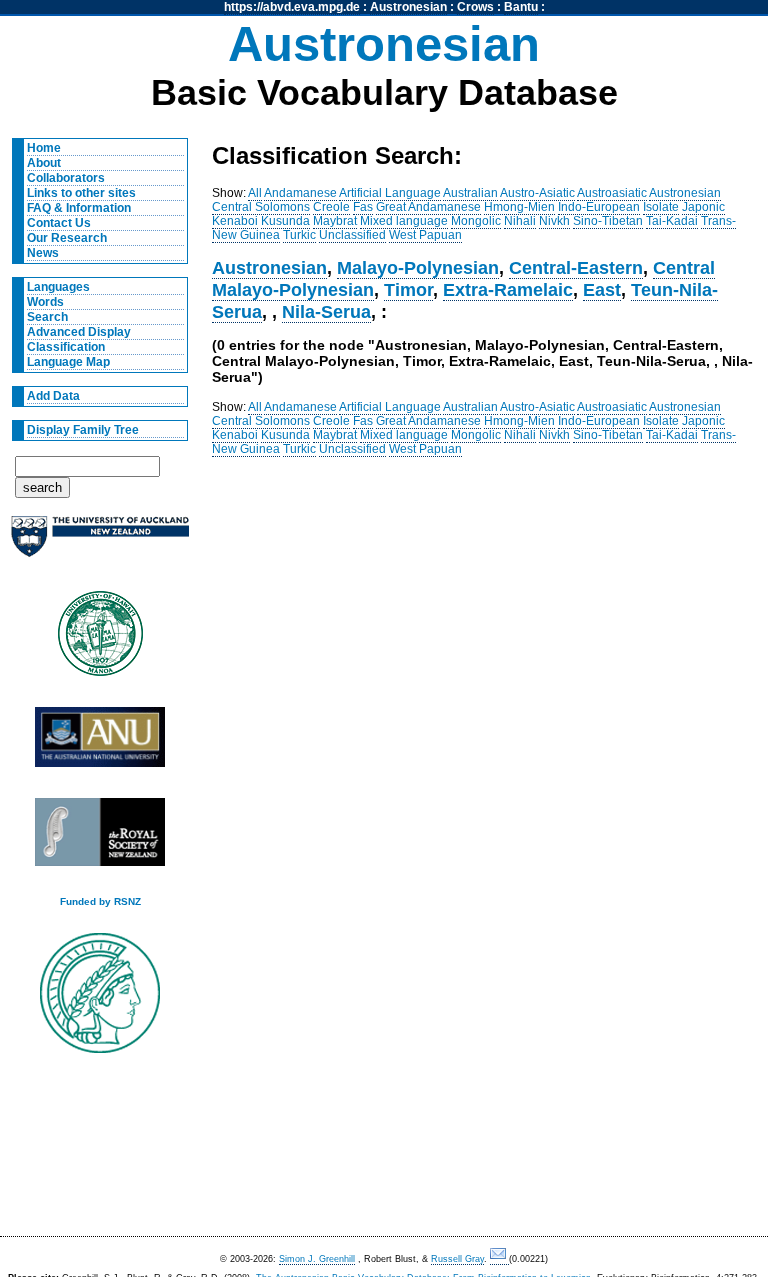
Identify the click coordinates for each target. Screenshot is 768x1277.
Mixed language (404, 221)
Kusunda (285, 221)
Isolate (661, 207)
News (43, 253)
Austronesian (408, 7)
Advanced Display (79, 332)
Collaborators (66, 178)
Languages (58, 287)
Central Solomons (261, 207)
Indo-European (599, 207)
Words (45, 302)
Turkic (299, 235)
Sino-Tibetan (608, 221)
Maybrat (335, 221)
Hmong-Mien (519, 207)
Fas (363, 207)
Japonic (703, 207)
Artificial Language (390, 193)
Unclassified (352, 235)
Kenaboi (235, 221)
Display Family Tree (83, 430)
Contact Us (59, 223)
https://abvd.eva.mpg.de (292, 7)
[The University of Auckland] (100, 544)
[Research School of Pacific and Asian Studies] (100, 742)
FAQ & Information (79, 208)
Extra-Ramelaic (508, 289)
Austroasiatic (612, 193)
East (602, 289)
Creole (331, 207)
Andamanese (300, 193)
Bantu (521, 7)
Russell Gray (457, 1259)
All (255, 193)
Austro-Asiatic (537, 193)
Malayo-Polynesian (418, 267)
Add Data (53, 396)
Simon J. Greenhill (317, 1259)
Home (44, 148)
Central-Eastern (576, 267)
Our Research (67, 238)
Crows (475, 7)
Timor (408, 289)
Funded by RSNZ (100, 901)
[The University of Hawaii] (100, 640)
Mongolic (476, 221)
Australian (470, 193)
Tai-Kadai (672, 221)
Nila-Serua (326, 311)
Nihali (520, 221)
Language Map (68, 362)
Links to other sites (81, 193)
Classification (66, 347)
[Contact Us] (499, 1259)
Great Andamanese (428, 207)
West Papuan (425, 235)
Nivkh (554, 221)
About (44, 163)
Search (47, 317)
